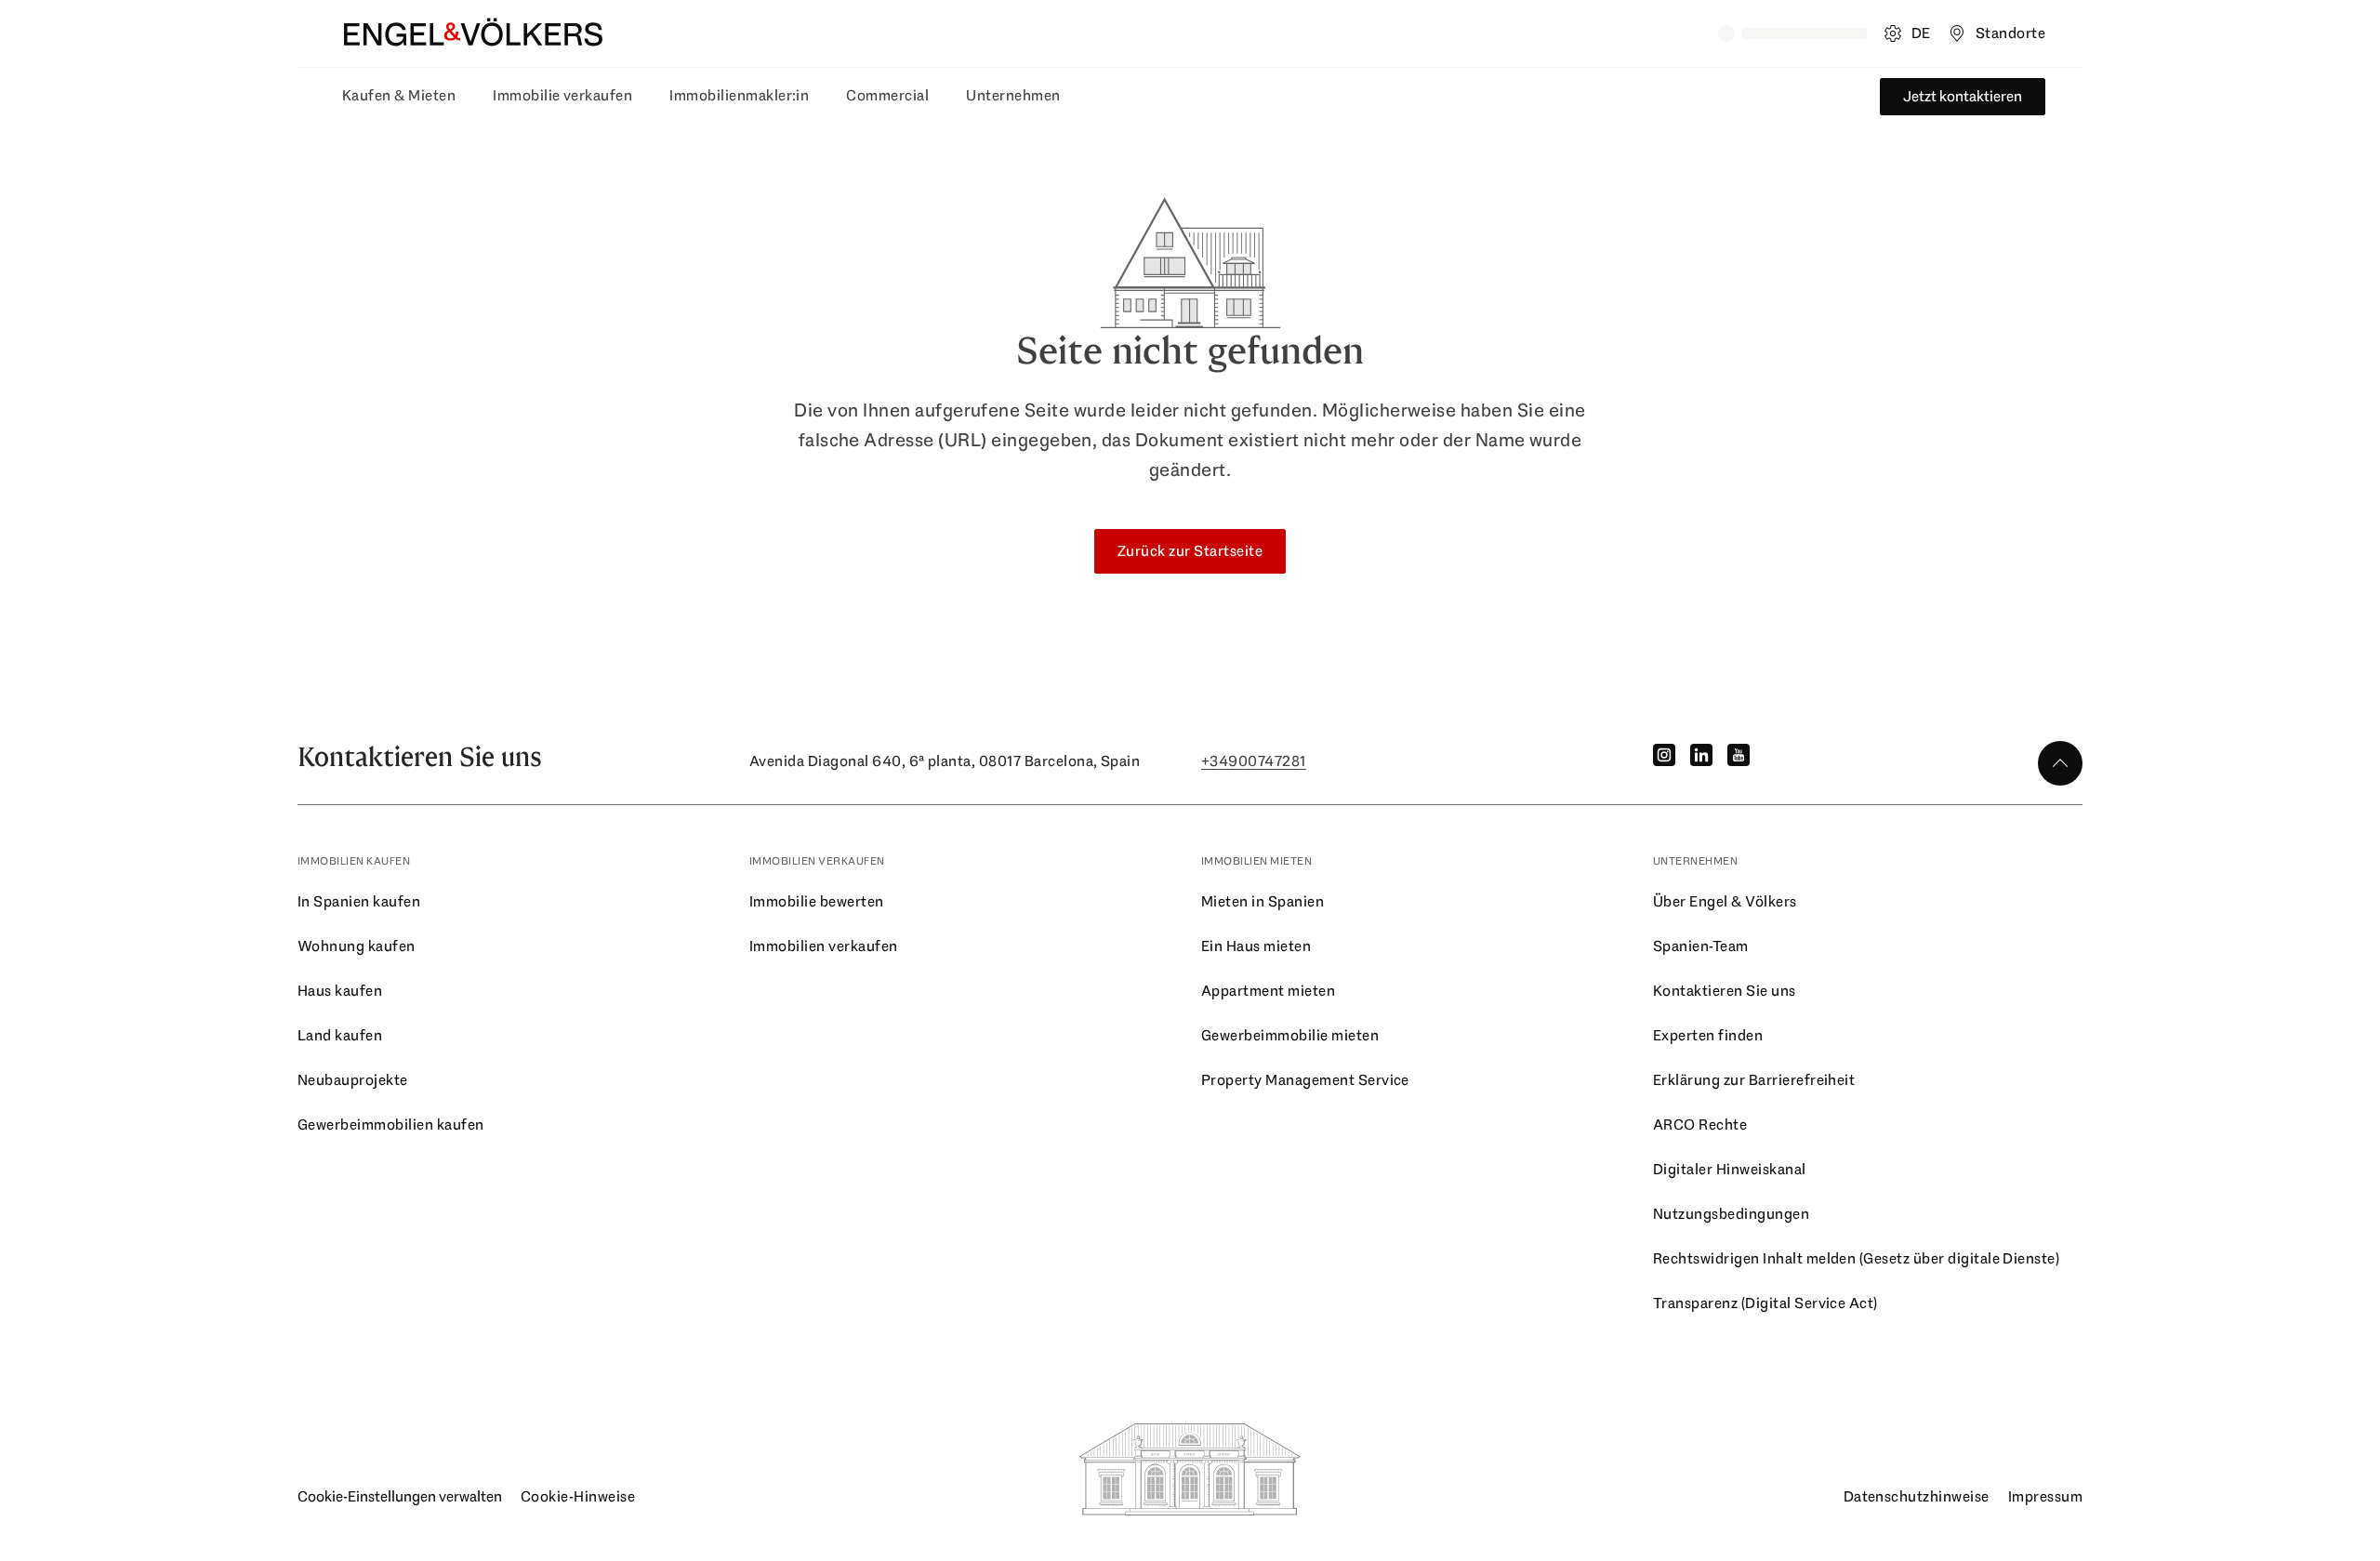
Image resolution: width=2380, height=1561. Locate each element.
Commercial (887, 95)
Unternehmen (1013, 95)
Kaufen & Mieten (399, 95)
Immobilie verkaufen (562, 95)
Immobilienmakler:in (739, 95)
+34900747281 (1254, 761)
